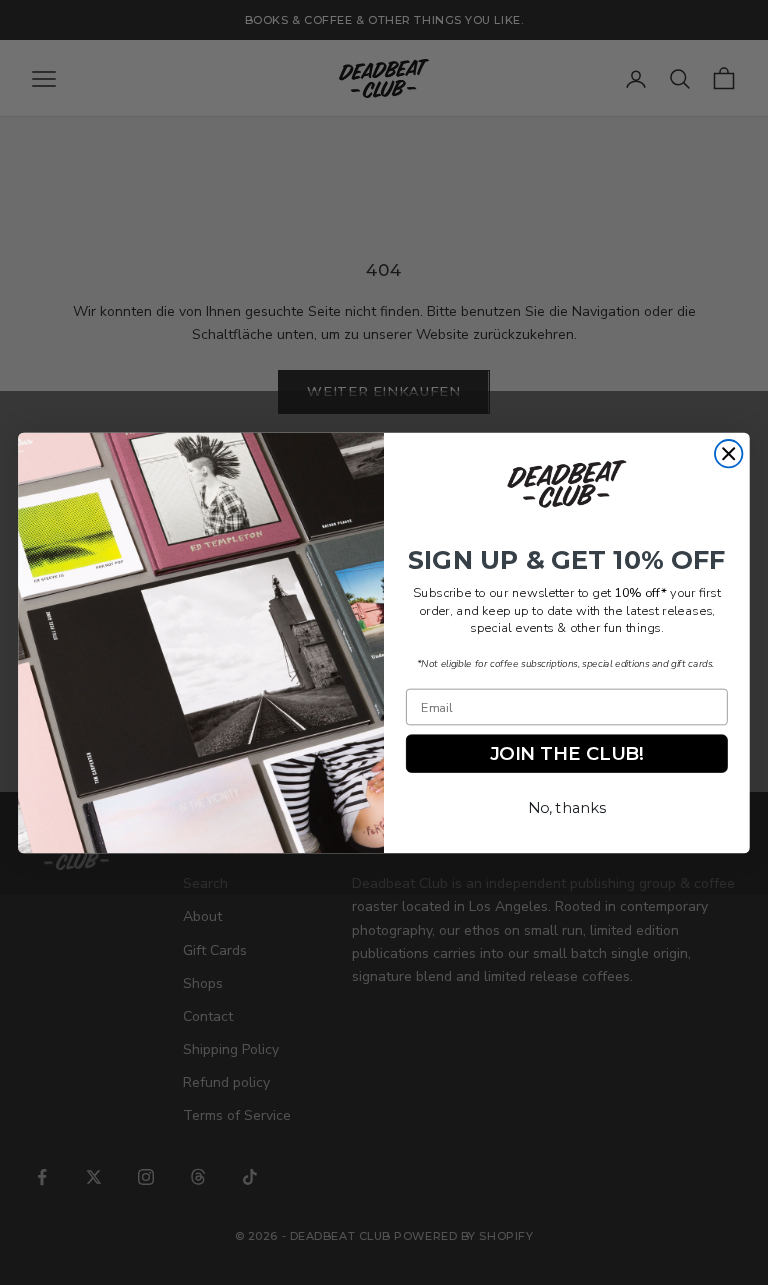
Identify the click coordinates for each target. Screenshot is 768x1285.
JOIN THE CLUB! (567, 753)
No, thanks (567, 807)
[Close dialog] (728, 453)
